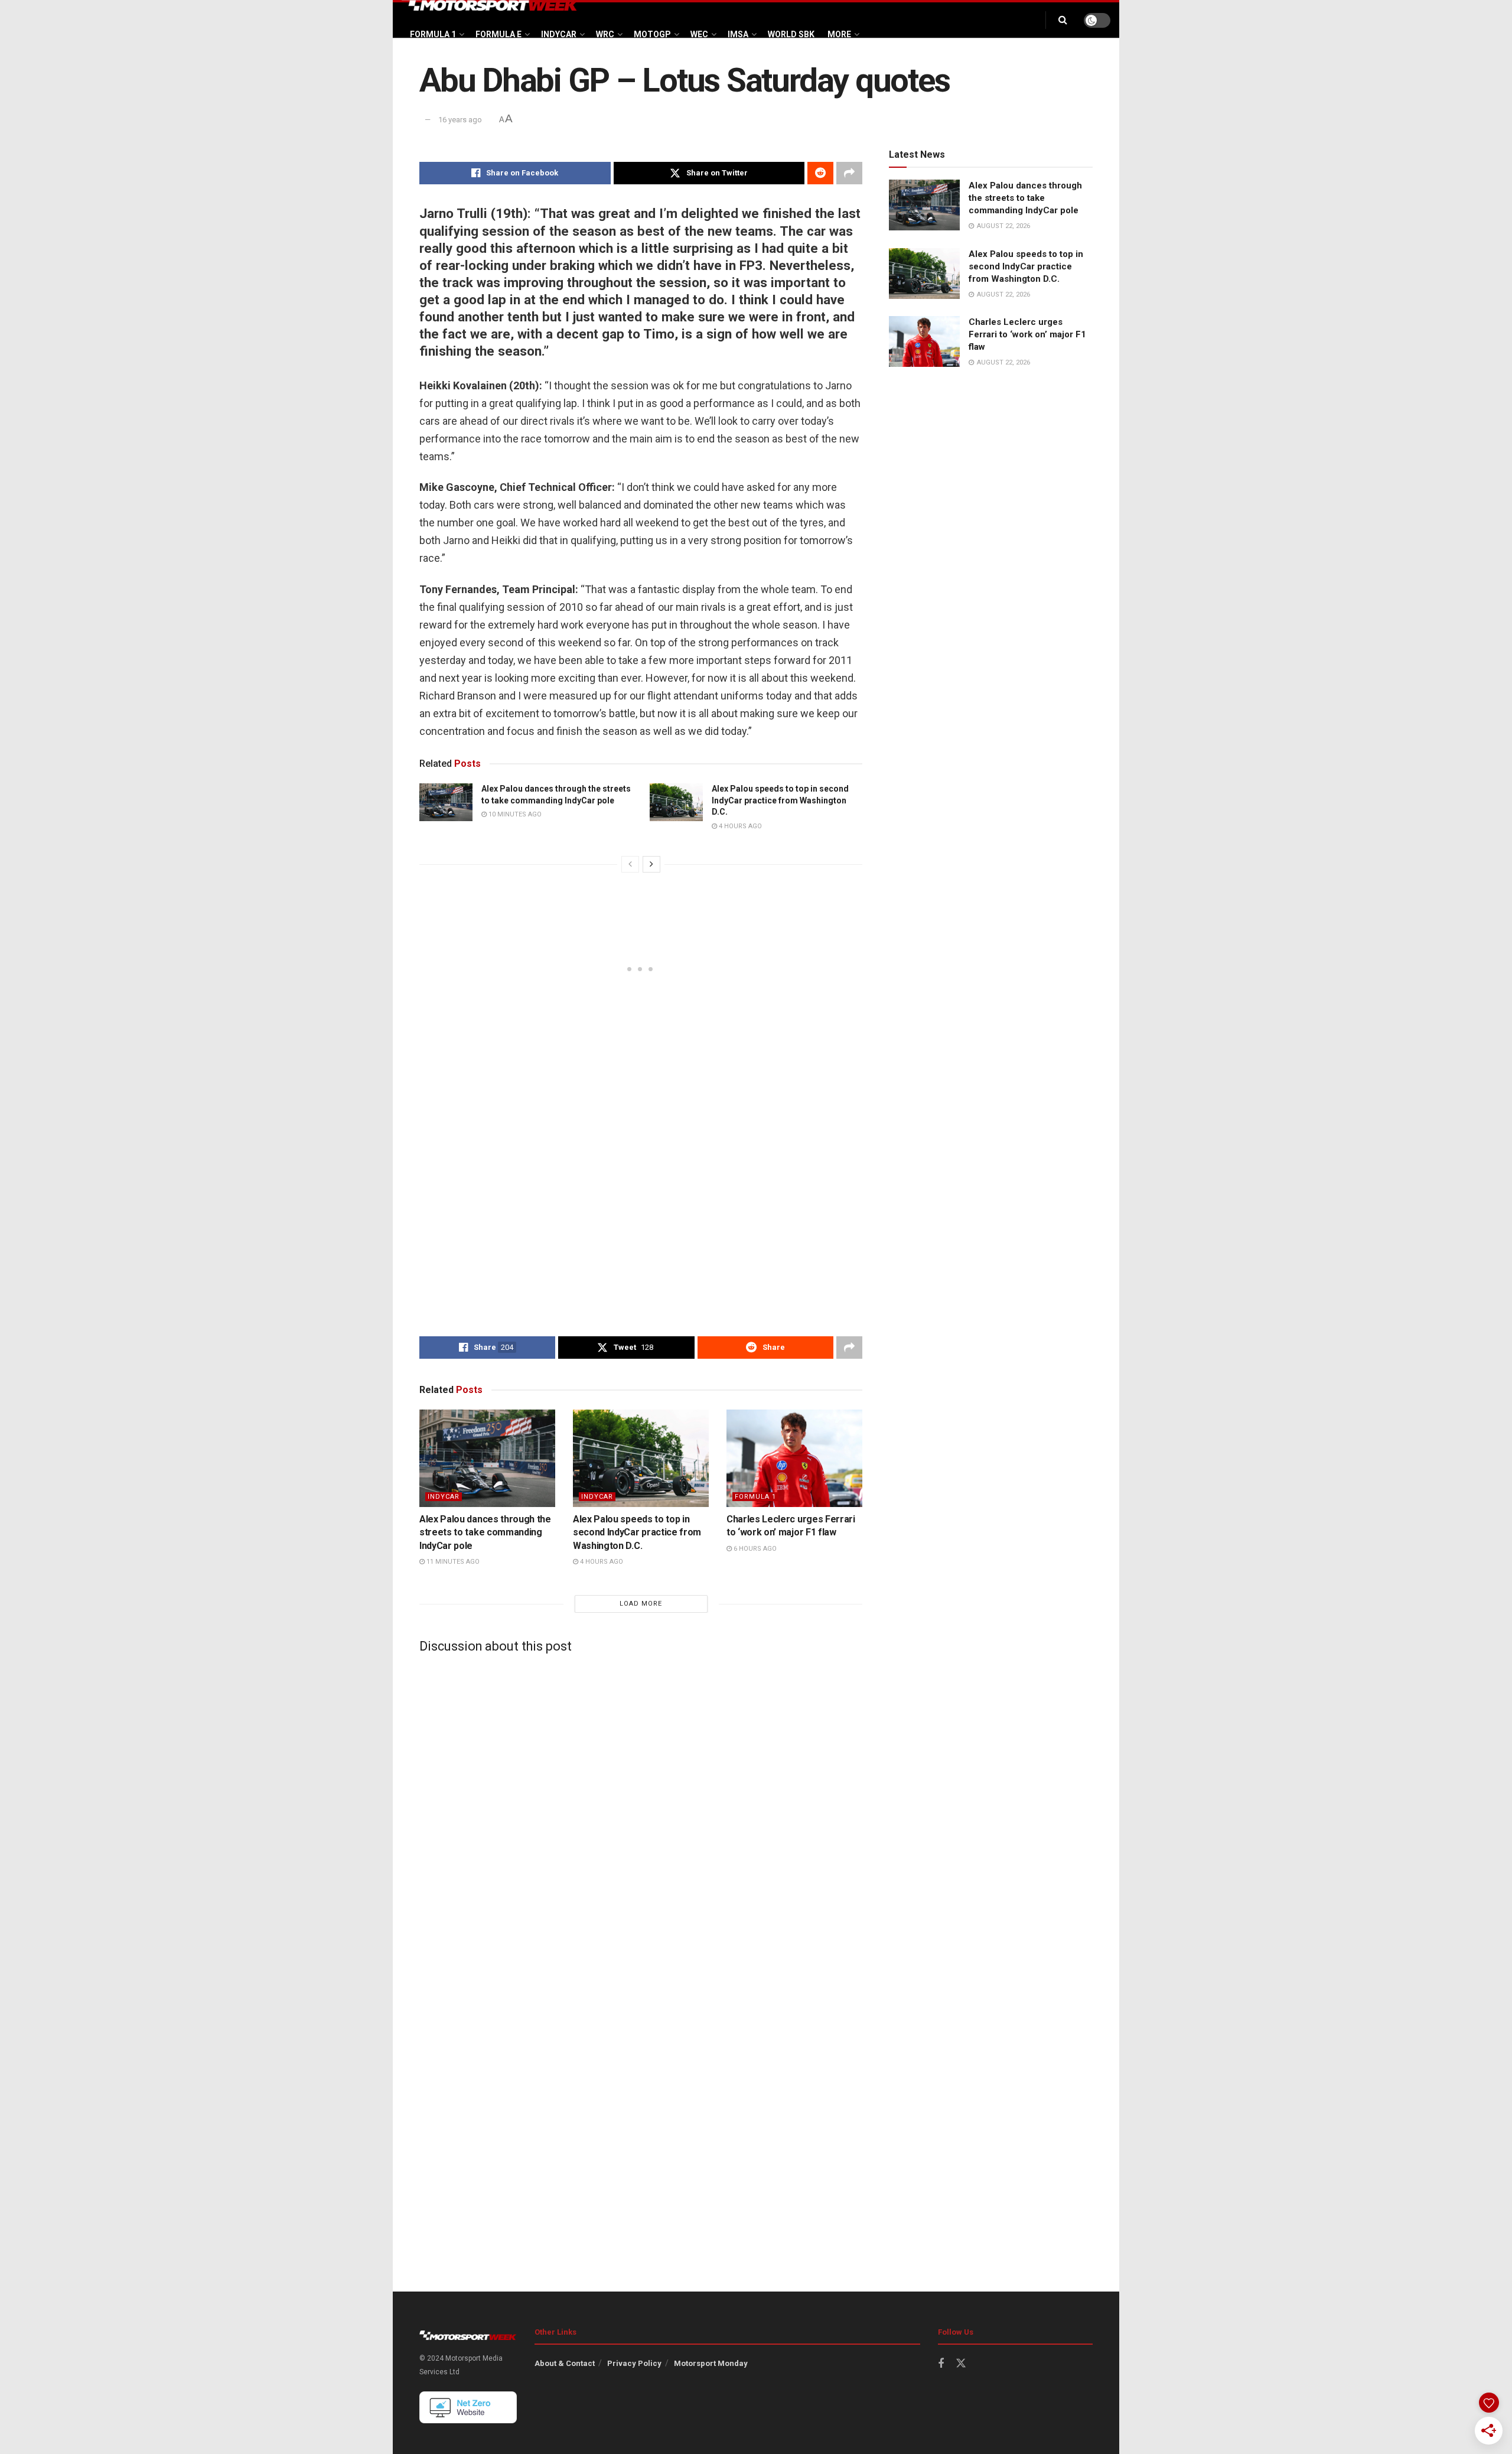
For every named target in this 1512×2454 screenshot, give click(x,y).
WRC (605, 34)
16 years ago (460, 120)
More (839, 34)
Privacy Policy (634, 2363)
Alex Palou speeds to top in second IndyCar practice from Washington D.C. (780, 800)
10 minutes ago (514, 814)
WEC (699, 34)
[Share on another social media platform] (849, 173)
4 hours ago (739, 826)
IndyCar (559, 34)
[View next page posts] (651, 864)
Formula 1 (433, 34)
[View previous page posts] (630, 864)
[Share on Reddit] (820, 173)
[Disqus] (641, 1810)
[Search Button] (1063, 20)
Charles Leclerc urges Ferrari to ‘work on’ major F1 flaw (1027, 334)
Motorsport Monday (711, 2363)
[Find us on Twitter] (961, 2364)
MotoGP (652, 34)
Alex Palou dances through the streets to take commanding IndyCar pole (485, 1532)
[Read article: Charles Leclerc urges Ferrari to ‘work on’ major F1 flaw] (794, 1458)
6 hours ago (754, 1549)
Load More (641, 1604)
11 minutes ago (452, 1562)
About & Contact (565, 2363)
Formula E (498, 34)
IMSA (738, 34)
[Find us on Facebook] (941, 2364)
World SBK (791, 34)
